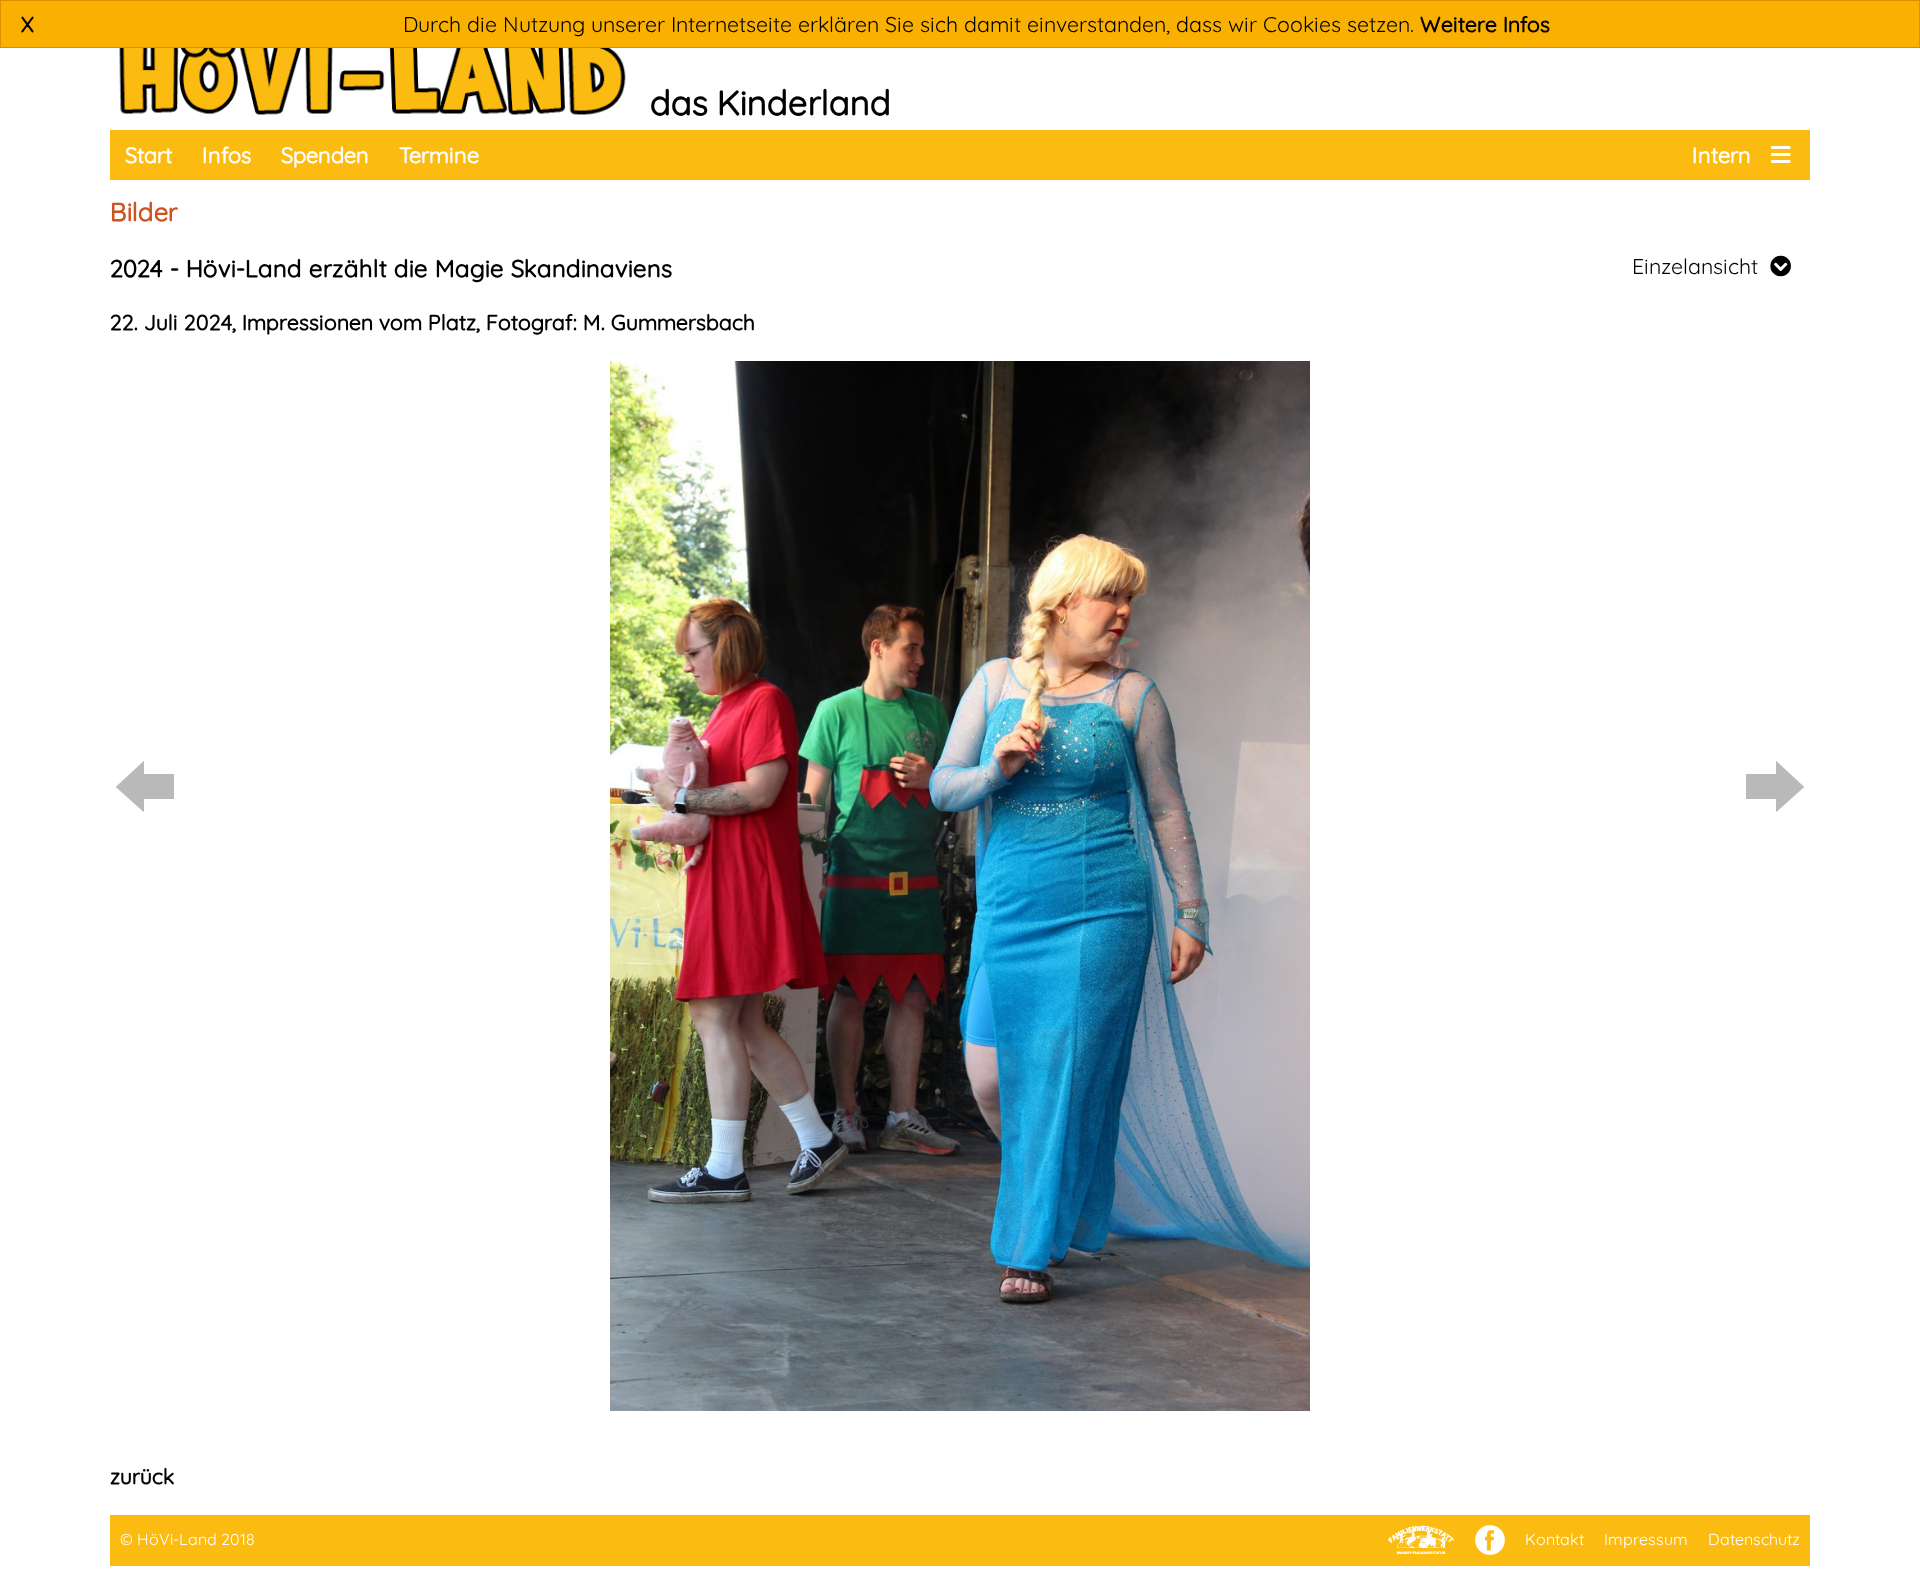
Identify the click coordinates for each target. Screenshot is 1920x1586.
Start (148, 155)
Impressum (1646, 1539)
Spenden (325, 155)
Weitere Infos (1485, 24)
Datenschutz (1754, 1539)
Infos (226, 155)
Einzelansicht (1701, 266)
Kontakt (1554, 1539)
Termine (439, 155)
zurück (142, 1476)
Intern (1721, 155)
